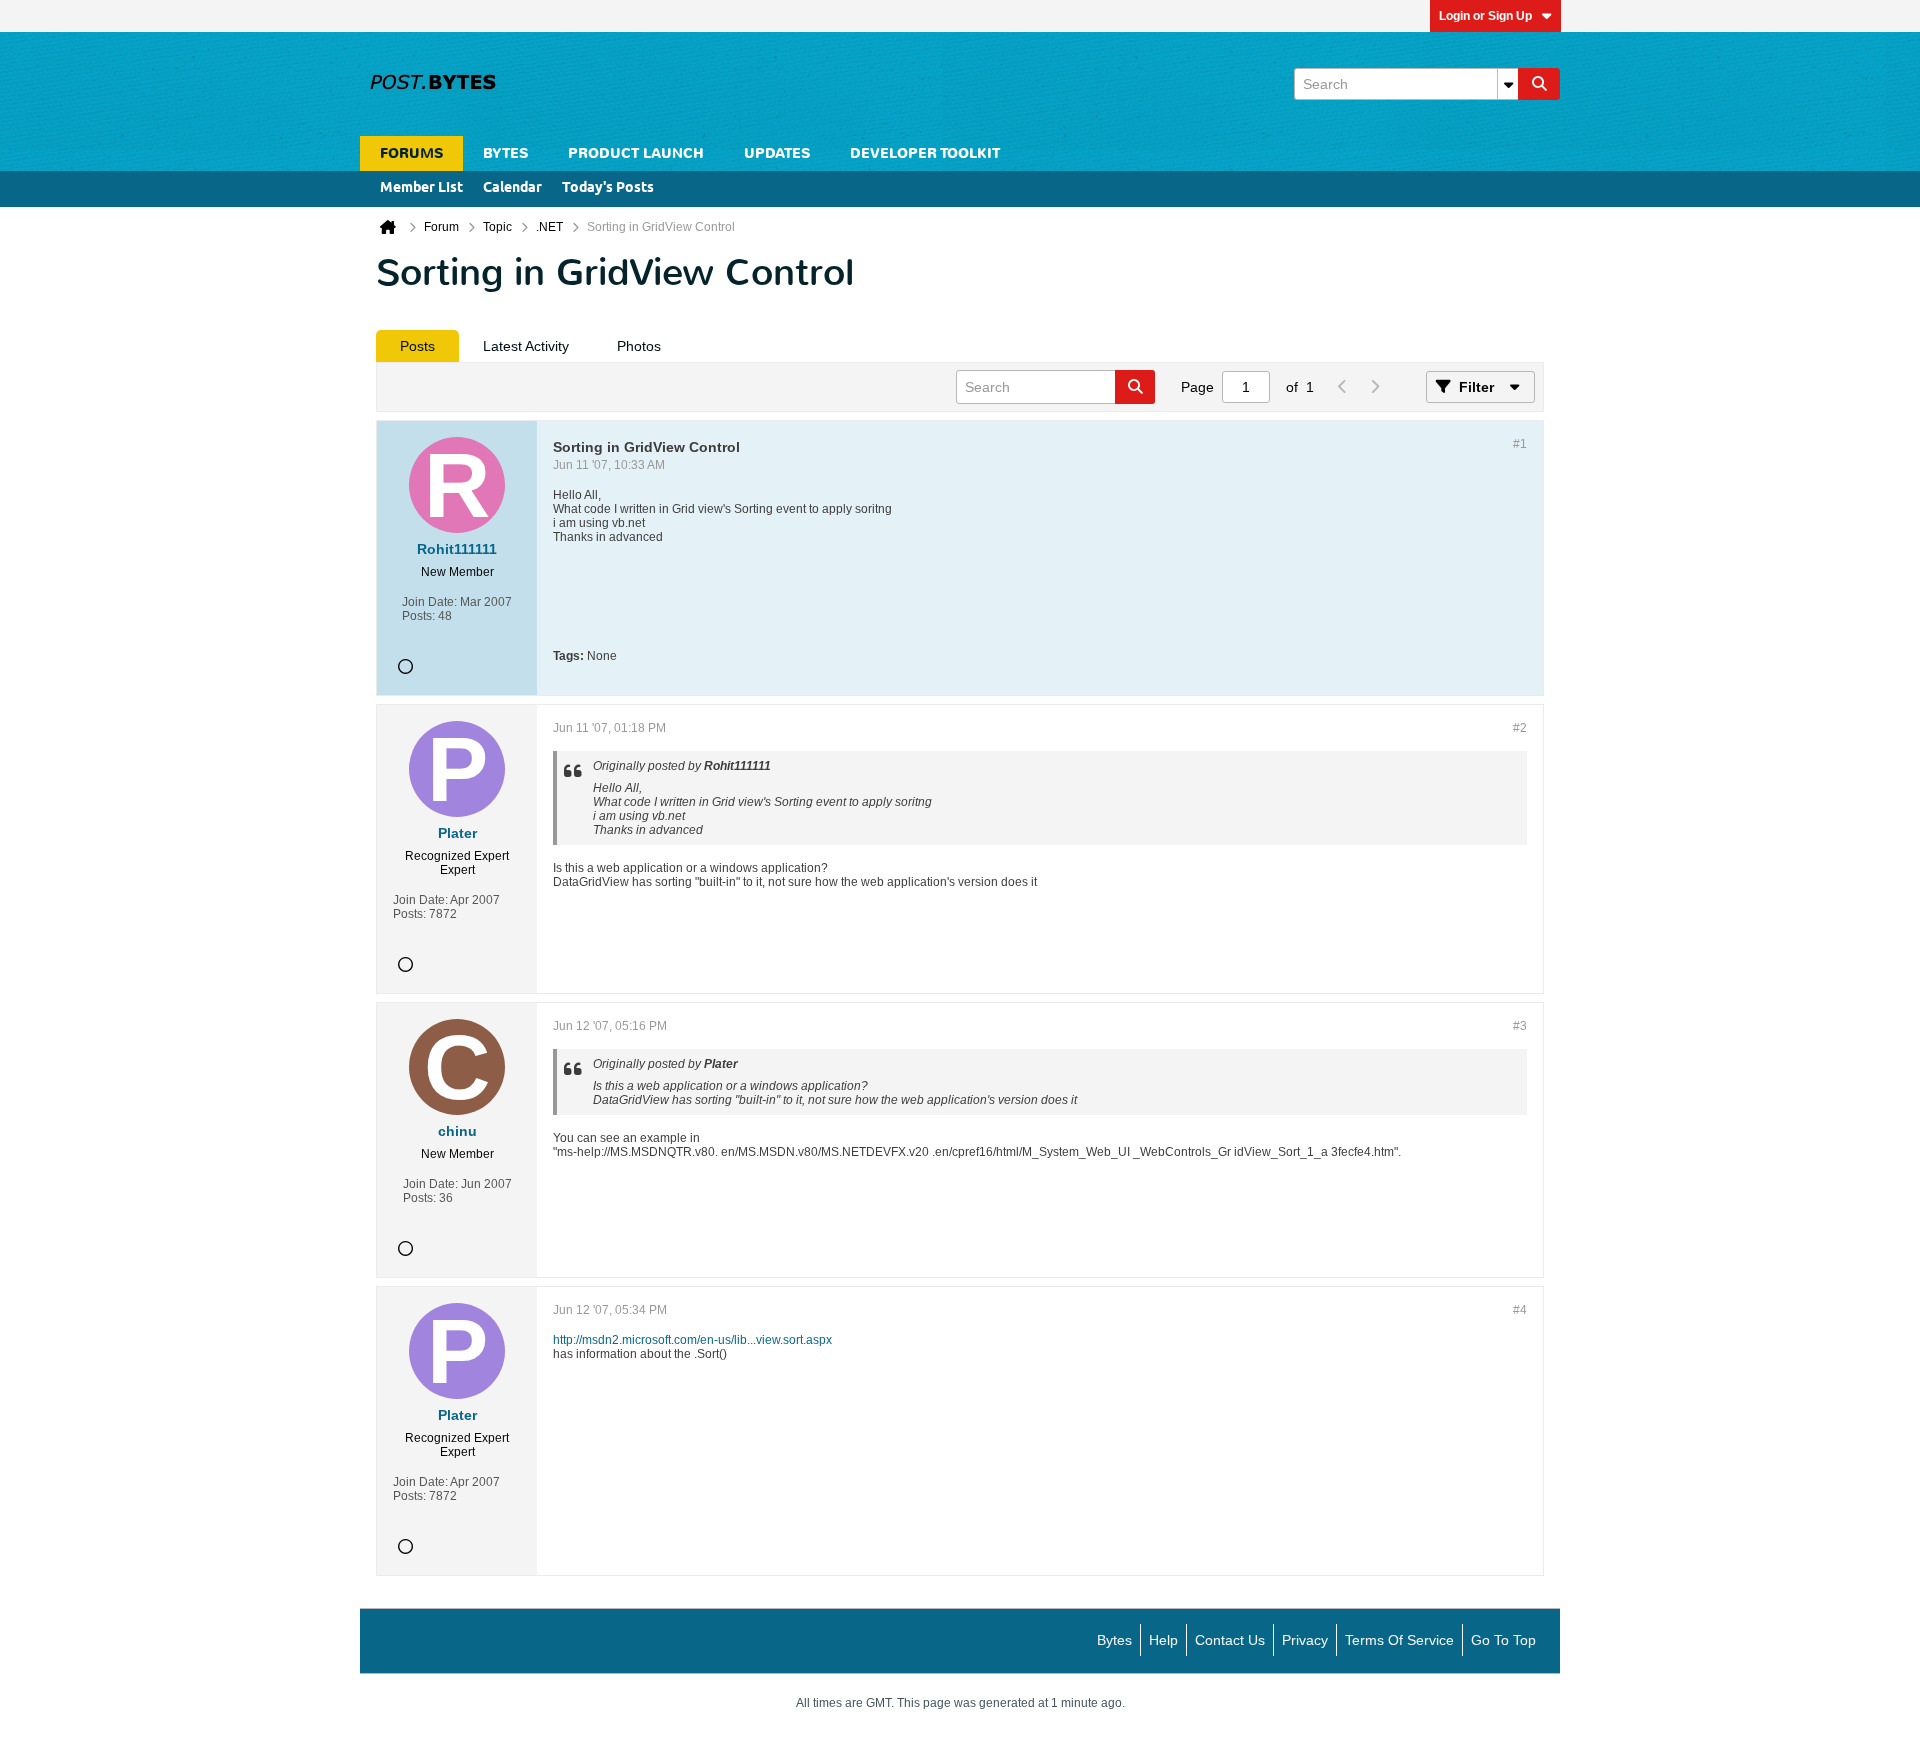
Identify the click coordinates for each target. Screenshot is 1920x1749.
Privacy (1305, 1640)
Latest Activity (526, 346)
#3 (1520, 1026)
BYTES (505, 153)
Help (1163, 1640)
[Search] (1539, 84)
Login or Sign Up (1485, 16)
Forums (411, 153)
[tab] (417, 346)
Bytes (1114, 1640)
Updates (777, 153)
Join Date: (429, 602)
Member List (421, 188)
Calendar (512, 188)
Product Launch (636, 153)
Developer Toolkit (925, 153)
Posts (417, 346)
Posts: (418, 616)
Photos (639, 346)
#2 (1520, 728)
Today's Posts (608, 188)
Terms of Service (1399, 1640)
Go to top (1503, 1640)
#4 (1520, 1310)
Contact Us (1230, 1640)
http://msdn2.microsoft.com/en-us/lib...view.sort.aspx (692, 1340)
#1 (1520, 444)
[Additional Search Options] (1508, 84)
